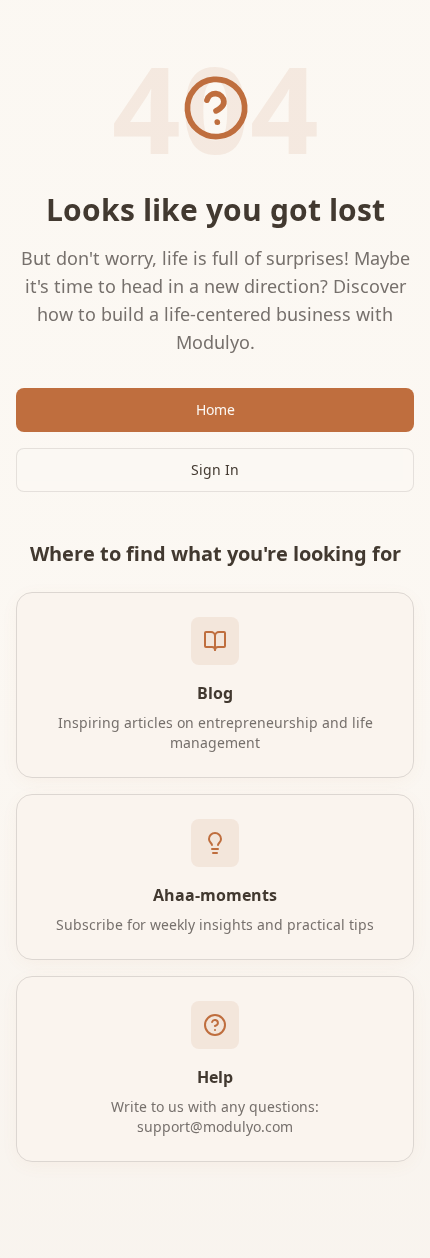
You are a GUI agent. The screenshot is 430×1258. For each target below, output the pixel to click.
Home (215, 409)
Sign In (215, 469)
